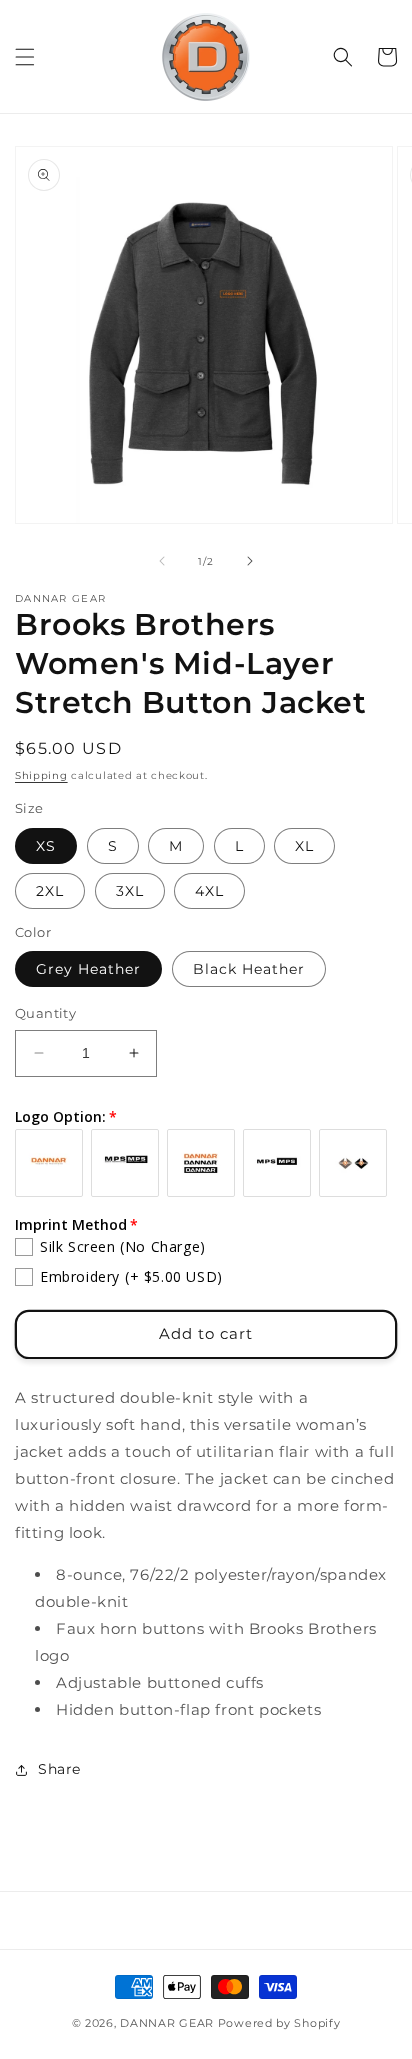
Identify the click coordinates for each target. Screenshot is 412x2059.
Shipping (41, 775)
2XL (50, 891)
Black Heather (249, 969)
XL (304, 846)
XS (46, 846)
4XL (209, 891)
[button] (25, 57)
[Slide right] (250, 561)
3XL (130, 891)
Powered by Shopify (279, 2023)
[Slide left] (162, 561)
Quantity (45, 1013)
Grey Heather (88, 969)
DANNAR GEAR (167, 2023)
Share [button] (59, 1769)
